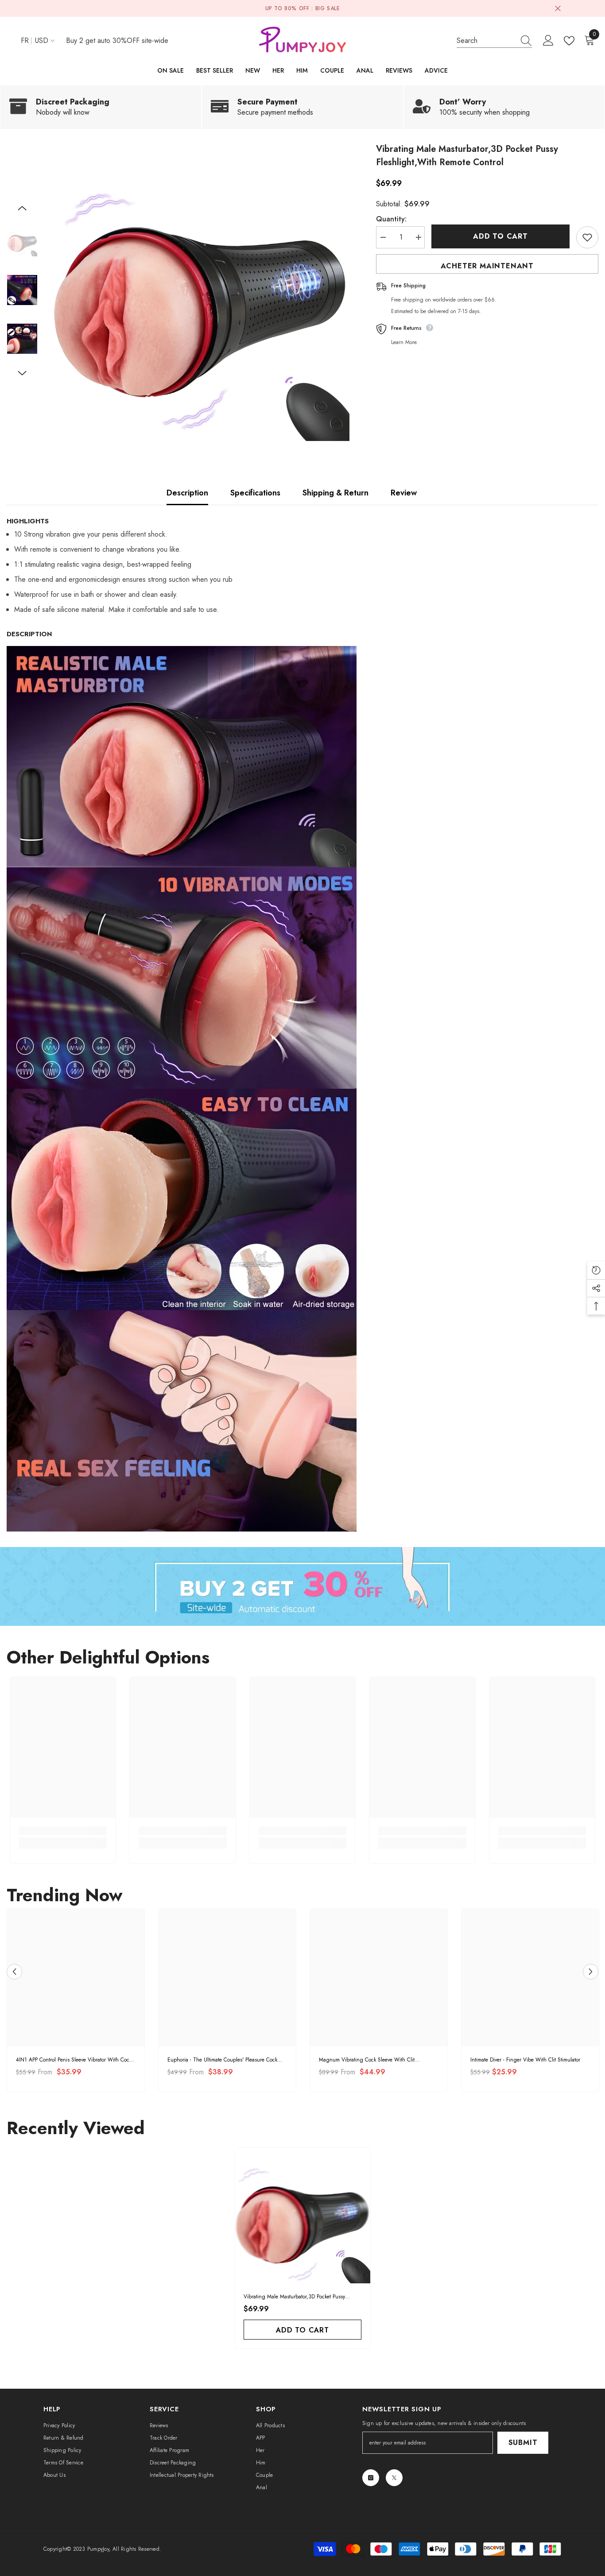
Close (558, 9)
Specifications (255, 493)
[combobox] (486, 41)
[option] (200, 292)
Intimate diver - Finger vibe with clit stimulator (525, 2060)
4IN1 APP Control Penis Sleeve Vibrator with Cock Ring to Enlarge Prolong (74, 2060)
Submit (523, 2443)
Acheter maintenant (487, 266)
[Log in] (548, 41)
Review (404, 493)
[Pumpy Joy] (302, 1586)
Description (187, 493)
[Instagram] (371, 2478)
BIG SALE (328, 8)
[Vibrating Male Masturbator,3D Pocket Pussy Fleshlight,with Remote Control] (302, 2216)
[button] (22, 208)
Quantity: (391, 219)
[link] (101, 107)
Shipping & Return (335, 493)
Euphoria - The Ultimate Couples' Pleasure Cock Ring (222, 2060)
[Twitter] (394, 2478)
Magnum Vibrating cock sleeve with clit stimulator (367, 2060)
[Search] (494, 41)
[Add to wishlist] (587, 237)
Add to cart (500, 236)
